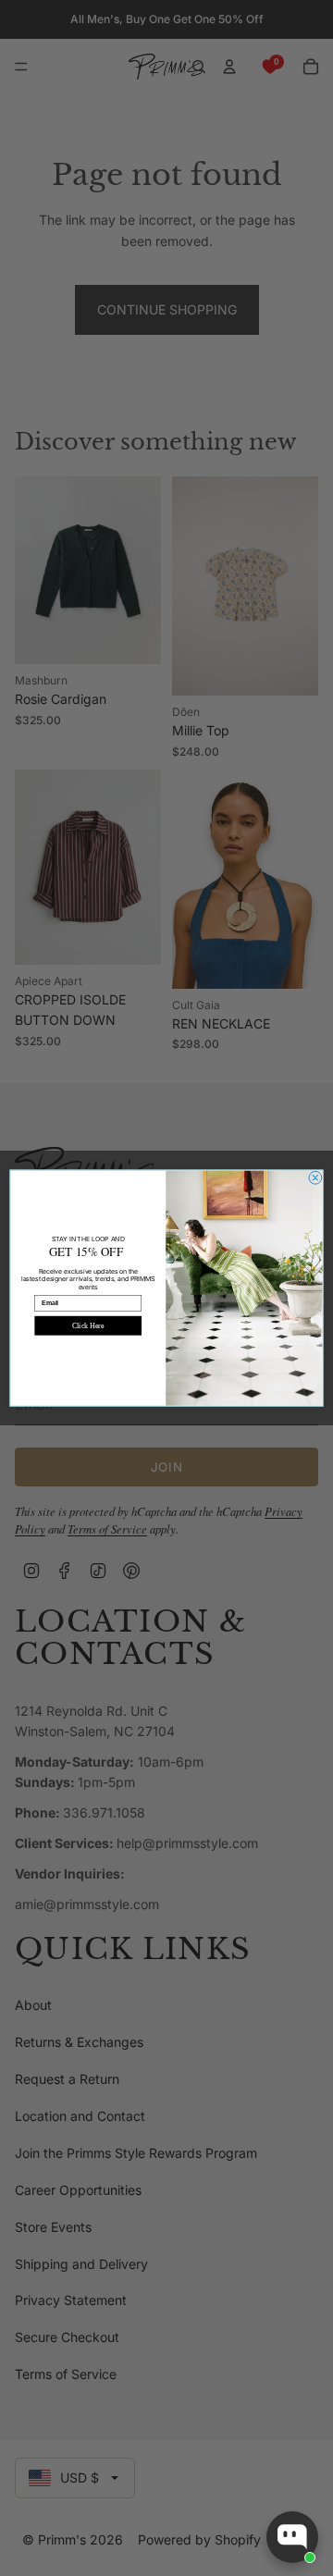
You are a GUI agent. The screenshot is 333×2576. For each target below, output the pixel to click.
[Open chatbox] (292, 2537)
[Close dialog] (315, 1177)
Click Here (88, 1326)
